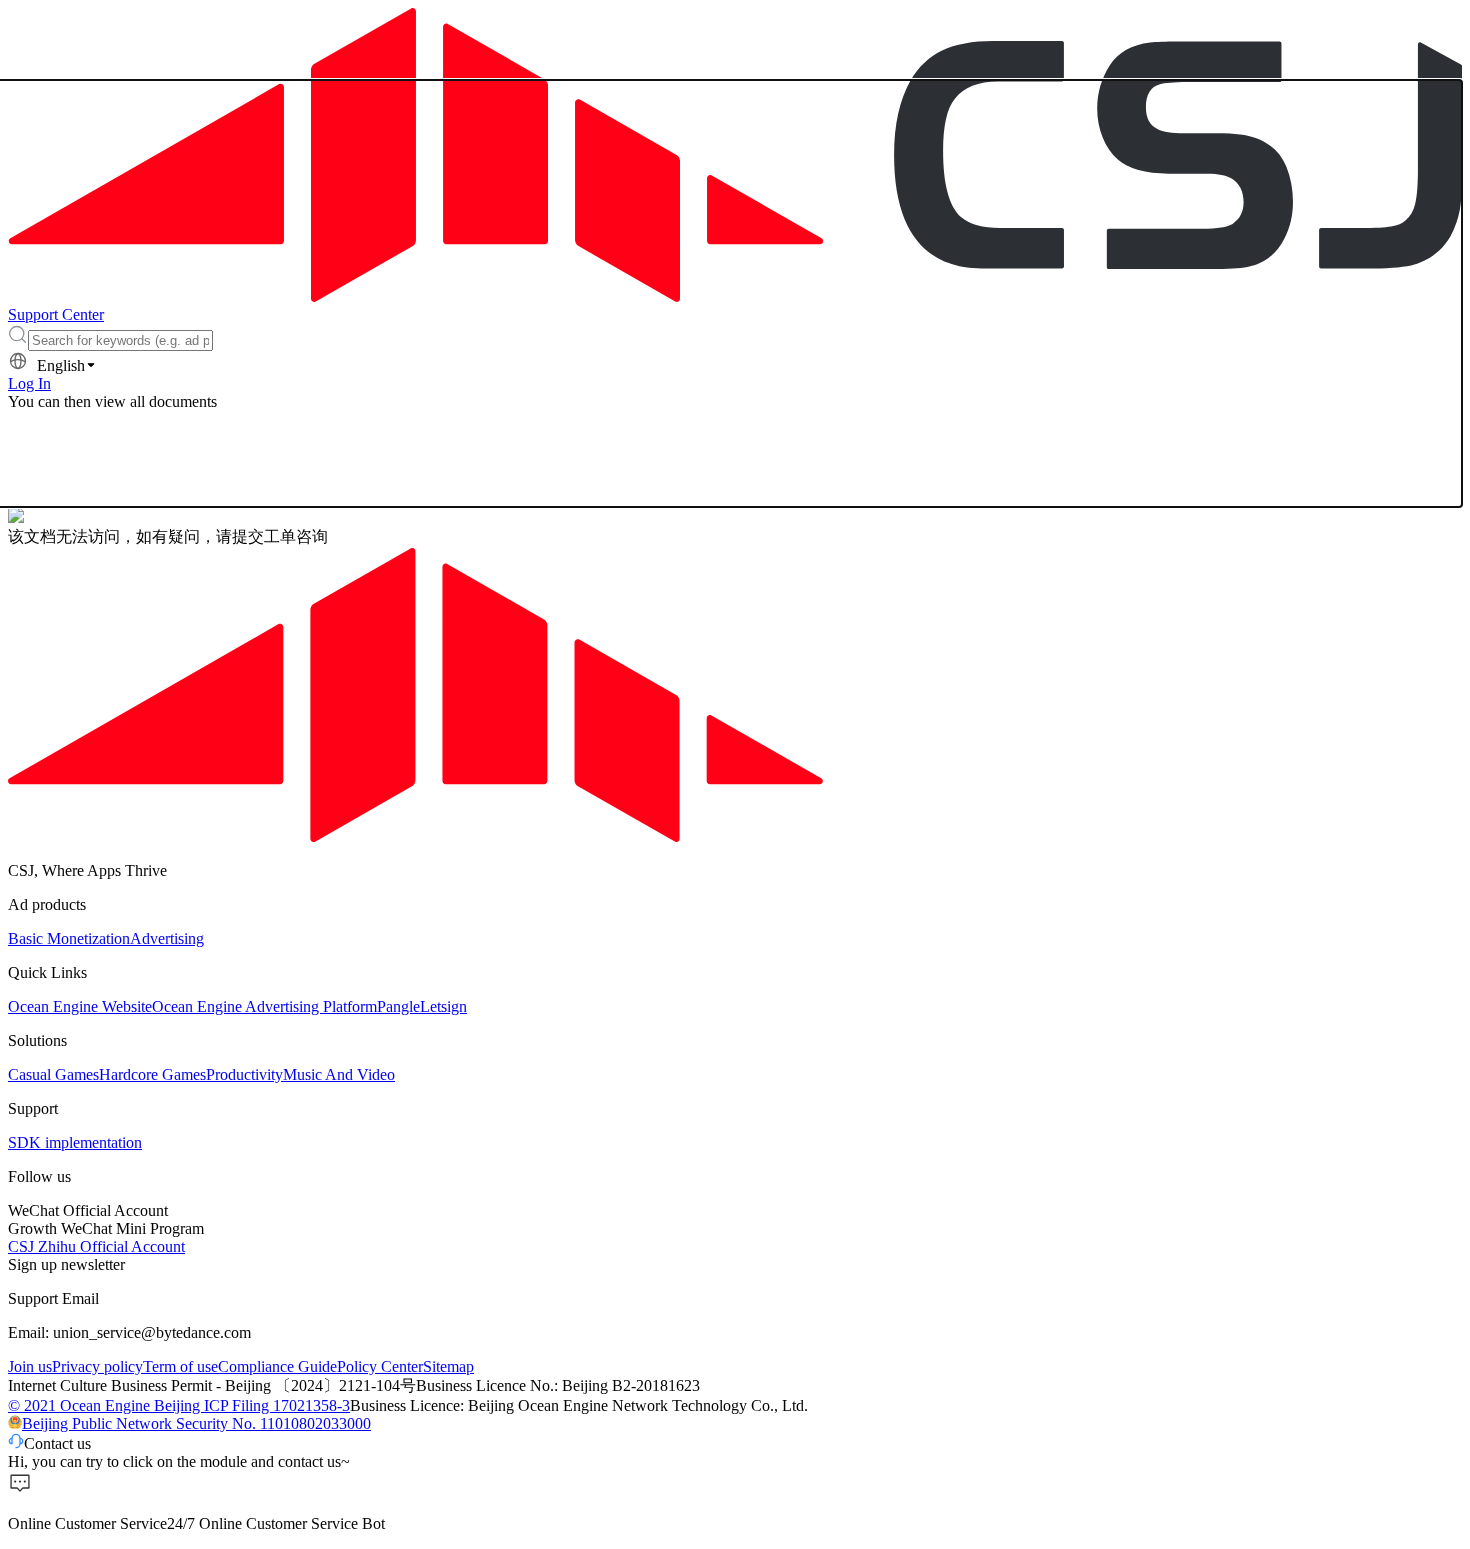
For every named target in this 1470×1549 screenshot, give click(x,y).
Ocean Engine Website (80, 1006)
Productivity (244, 1074)
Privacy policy (97, 1366)
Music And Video (339, 1074)
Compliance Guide (277, 1366)
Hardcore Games (152, 1074)
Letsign (443, 1006)
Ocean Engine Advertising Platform (264, 1006)
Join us (30, 1366)
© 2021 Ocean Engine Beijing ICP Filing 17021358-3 (179, 1405)
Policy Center (380, 1366)
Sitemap (448, 1366)
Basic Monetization (69, 938)
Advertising (167, 938)
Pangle (398, 1006)
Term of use (180, 1366)
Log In (29, 383)
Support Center (56, 314)
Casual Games (53, 1074)
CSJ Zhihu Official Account (96, 1246)
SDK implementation (75, 1142)
